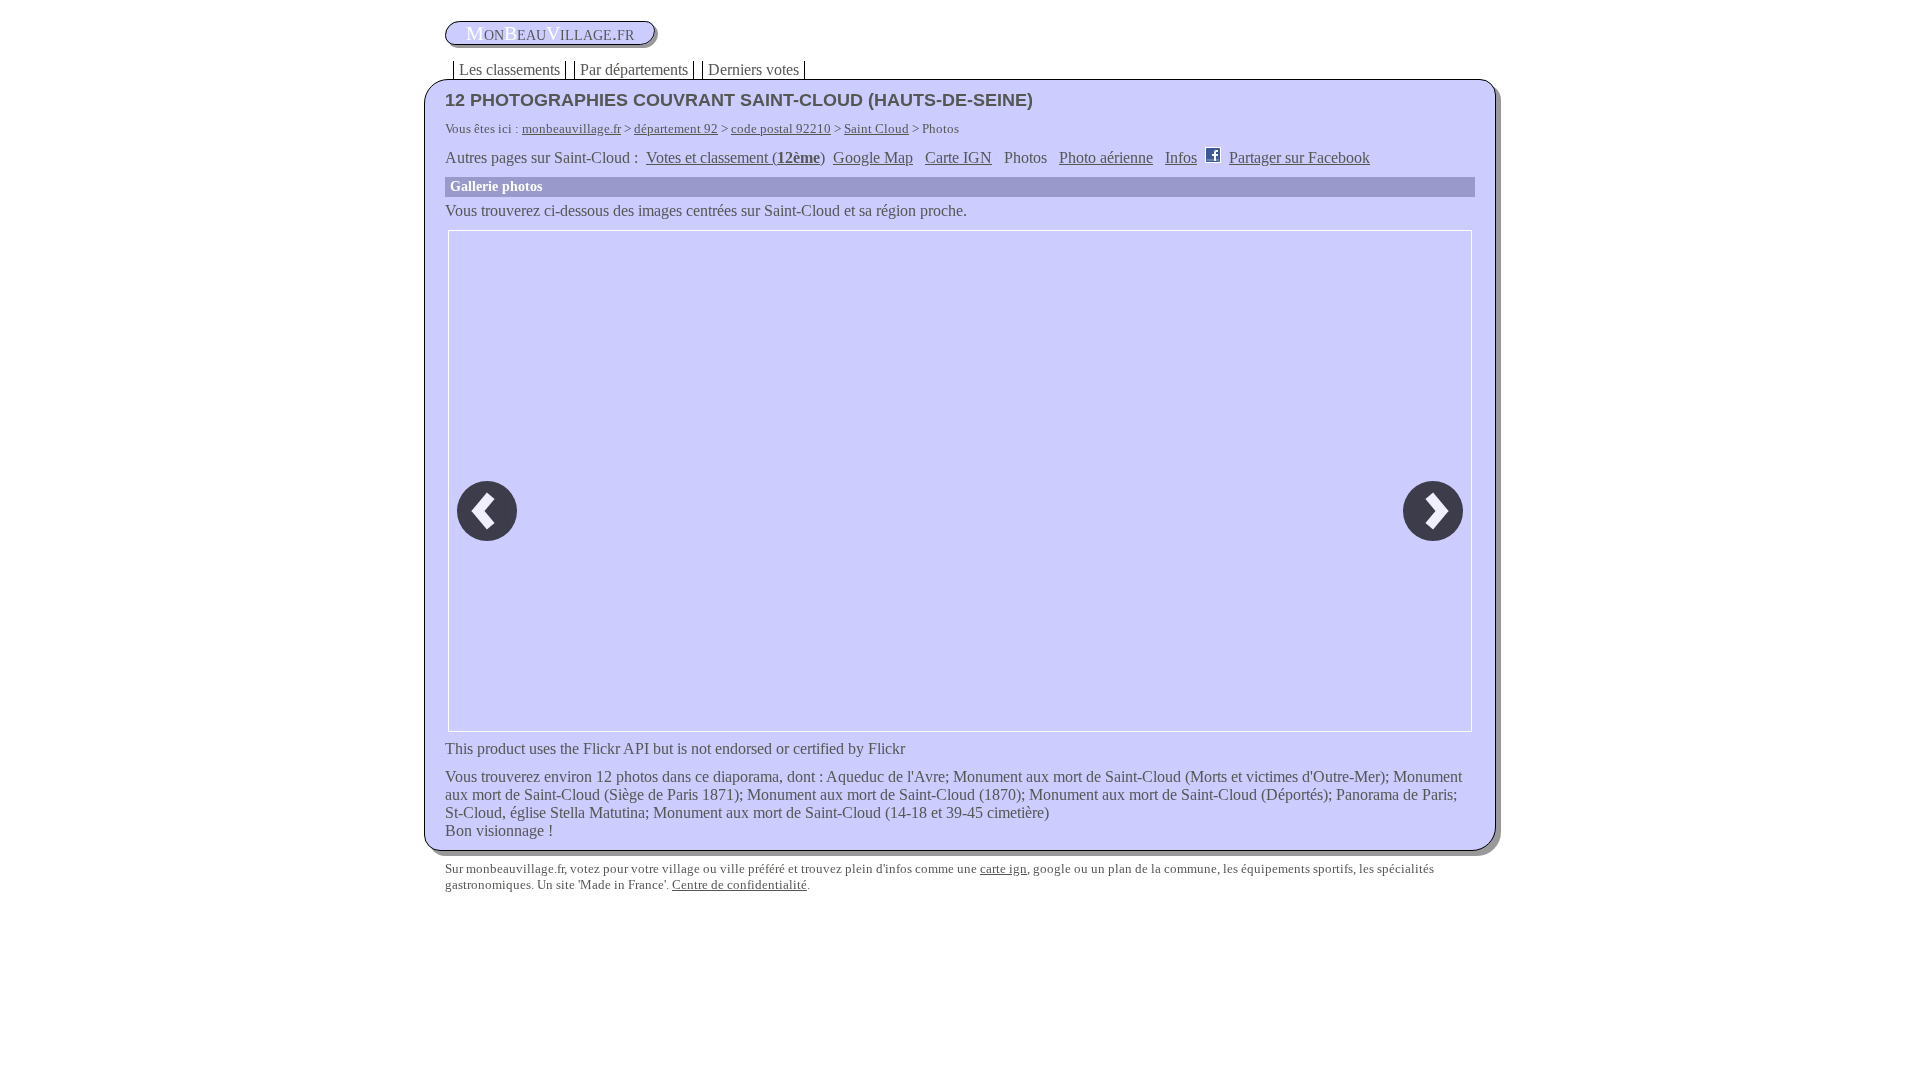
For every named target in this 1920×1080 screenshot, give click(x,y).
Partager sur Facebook (1299, 157)
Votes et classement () (735, 157)
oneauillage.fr (550, 33)
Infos (1181, 157)
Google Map (873, 157)
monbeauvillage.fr (571, 128)
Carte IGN (958, 157)
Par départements (634, 69)
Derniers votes (753, 69)
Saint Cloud (876, 128)
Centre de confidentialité (739, 884)
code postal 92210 (781, 128)
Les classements (509, 69)
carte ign (1003, 868)
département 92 (676, 128)
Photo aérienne (1106, 157)
